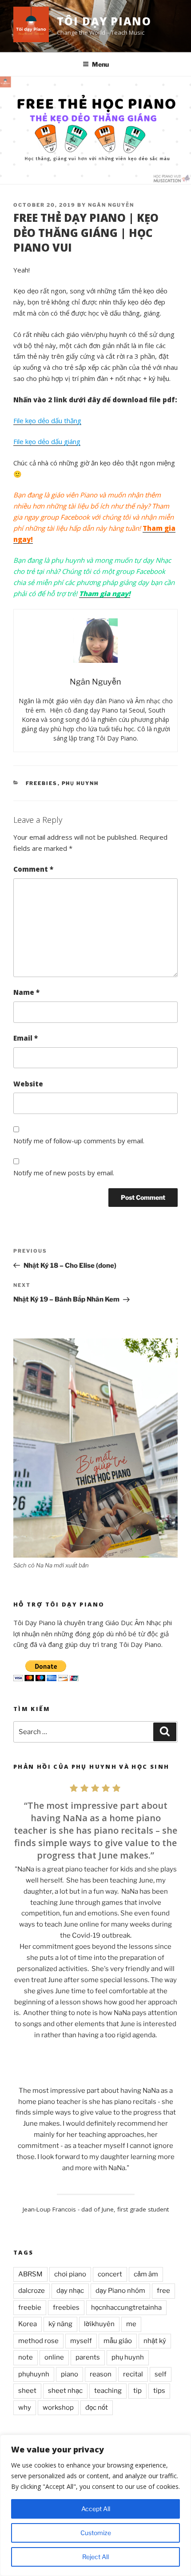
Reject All (95, 2557)
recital (133, 2374)
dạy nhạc (70, 2291)
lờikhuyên (99, 2324)
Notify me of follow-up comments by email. (79, 1141)
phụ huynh (128, 2357)
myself (81, 2341)
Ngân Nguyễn (111, 205)
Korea (28, 2324)
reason (101, 2374)
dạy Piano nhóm (120, 2291)
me (131, 2324)
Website (28, 1084)
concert (110, 2274)
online (54, 2357)
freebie (30, 2308)
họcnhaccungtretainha (126, 2308)
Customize (96, 2533)
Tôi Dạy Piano (104, 21)
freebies (66, 2308)
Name (26, 992)
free (163, 2291)
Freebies (42, 783)
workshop (58, 2408)
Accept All (96, 2509)
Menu (100, 64)
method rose (38, 2341)
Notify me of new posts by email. (64, 1173)
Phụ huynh (80, 783)
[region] (95, 2505)
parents (88, 2357)
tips (159, 2391)
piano (70, 2374)
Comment (33, 869)
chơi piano (70, 2274)
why (25, 2408)
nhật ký (155, 2341)
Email (26, 1038)
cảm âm (146, 2274)
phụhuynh (34, 2374)
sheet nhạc (65, 2391)
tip (137, 2391)
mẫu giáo (118, 2341)
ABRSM (30, 2274)
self (161, 2374)
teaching (108, 2391)
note (26, 2357)
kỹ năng (60, 2324)
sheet (27, 2391)
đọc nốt (97, 2408)
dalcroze (32, 2291)
